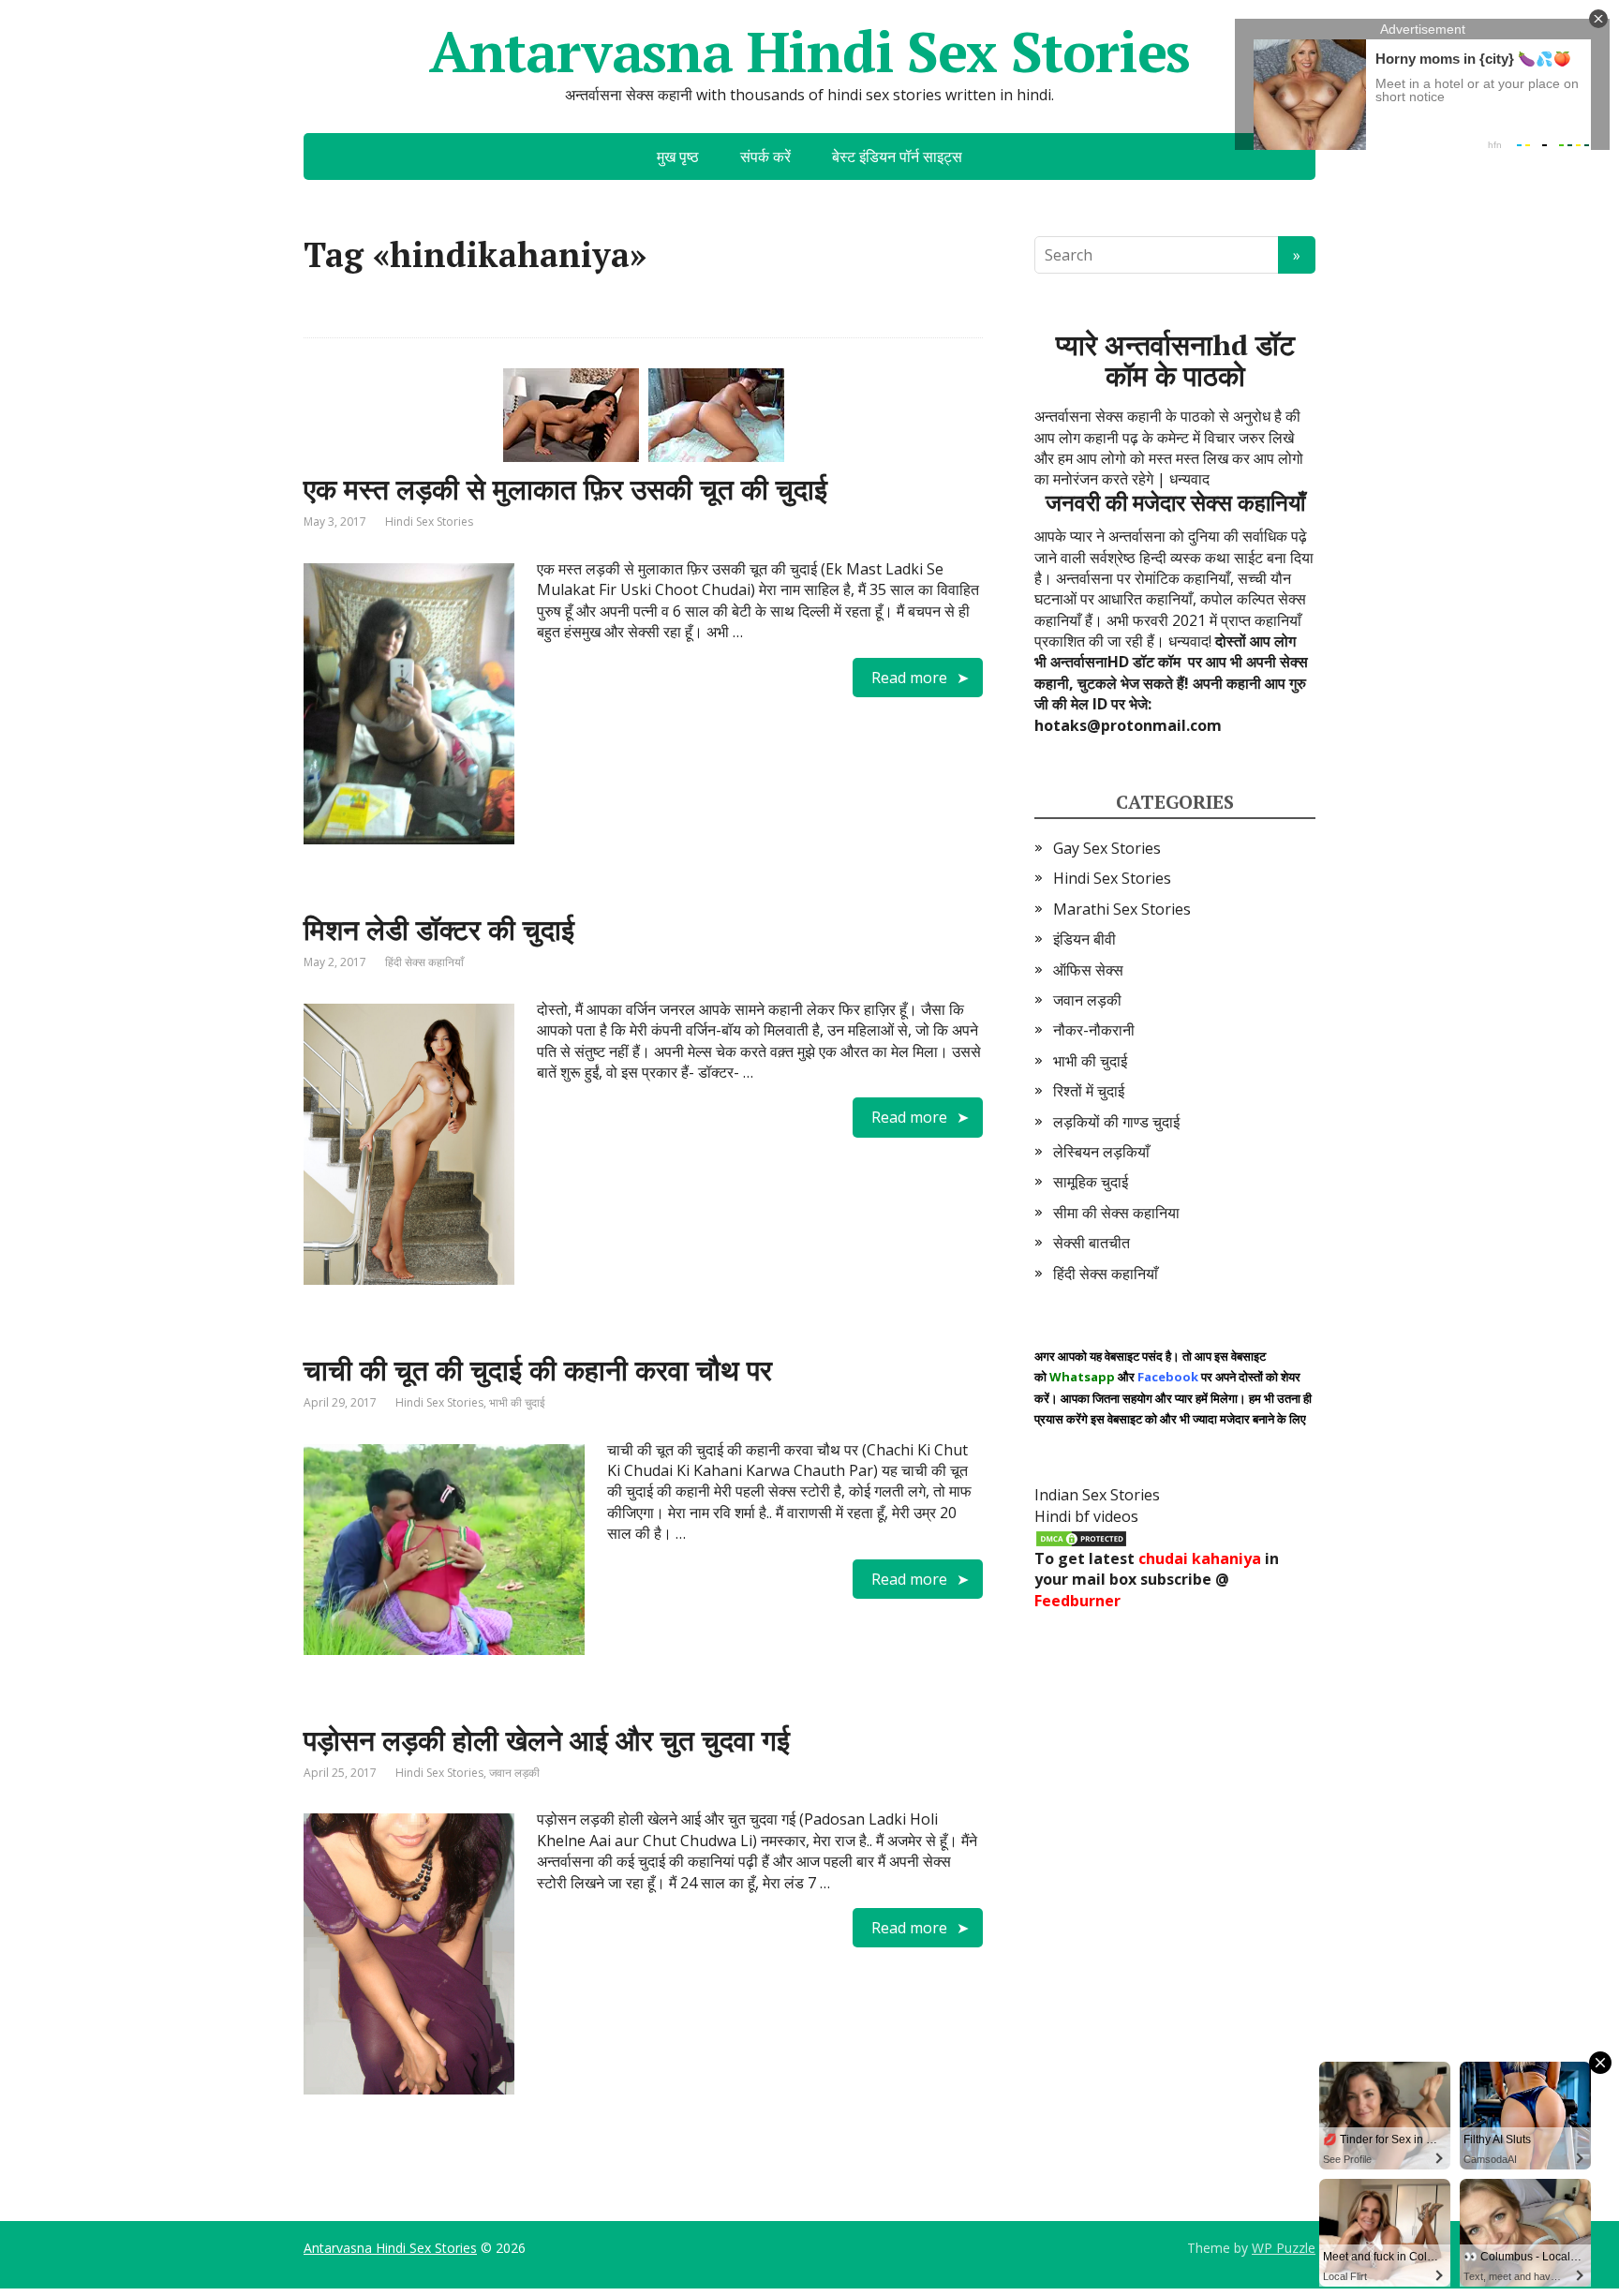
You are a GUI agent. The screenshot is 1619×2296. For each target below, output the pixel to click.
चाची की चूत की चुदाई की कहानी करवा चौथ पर (538, 1370)
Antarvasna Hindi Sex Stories (809, 52)
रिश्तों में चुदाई (1089, 1091)
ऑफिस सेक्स (1088, 970)
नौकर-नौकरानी (1094, 1030)
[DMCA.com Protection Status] (1081, 1537)
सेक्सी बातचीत (1092, 1243)
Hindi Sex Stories (429, 522)
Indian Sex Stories (1097, 1495)
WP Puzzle (1284, 2248)
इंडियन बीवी (1084, 939)
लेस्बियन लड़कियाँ (1101, 1152)
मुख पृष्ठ (678, 157)
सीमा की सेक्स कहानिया (1116, 1213)
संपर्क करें (765, 157)
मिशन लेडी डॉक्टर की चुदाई (439, 930)
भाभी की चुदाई (517, 1402)
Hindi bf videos (1086, 1516)
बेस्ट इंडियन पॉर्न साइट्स (897, 157)
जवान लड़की (514, 1773)
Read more (909, 678)
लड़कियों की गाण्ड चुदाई (1116, 1122)
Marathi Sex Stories (1122, 909)
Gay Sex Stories (1107, 848)
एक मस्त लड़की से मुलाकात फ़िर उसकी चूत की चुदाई (565, 489)
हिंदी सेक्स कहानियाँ (424, 962)
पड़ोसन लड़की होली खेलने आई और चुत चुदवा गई (547, 1740)
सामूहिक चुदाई (1091, 1182)
